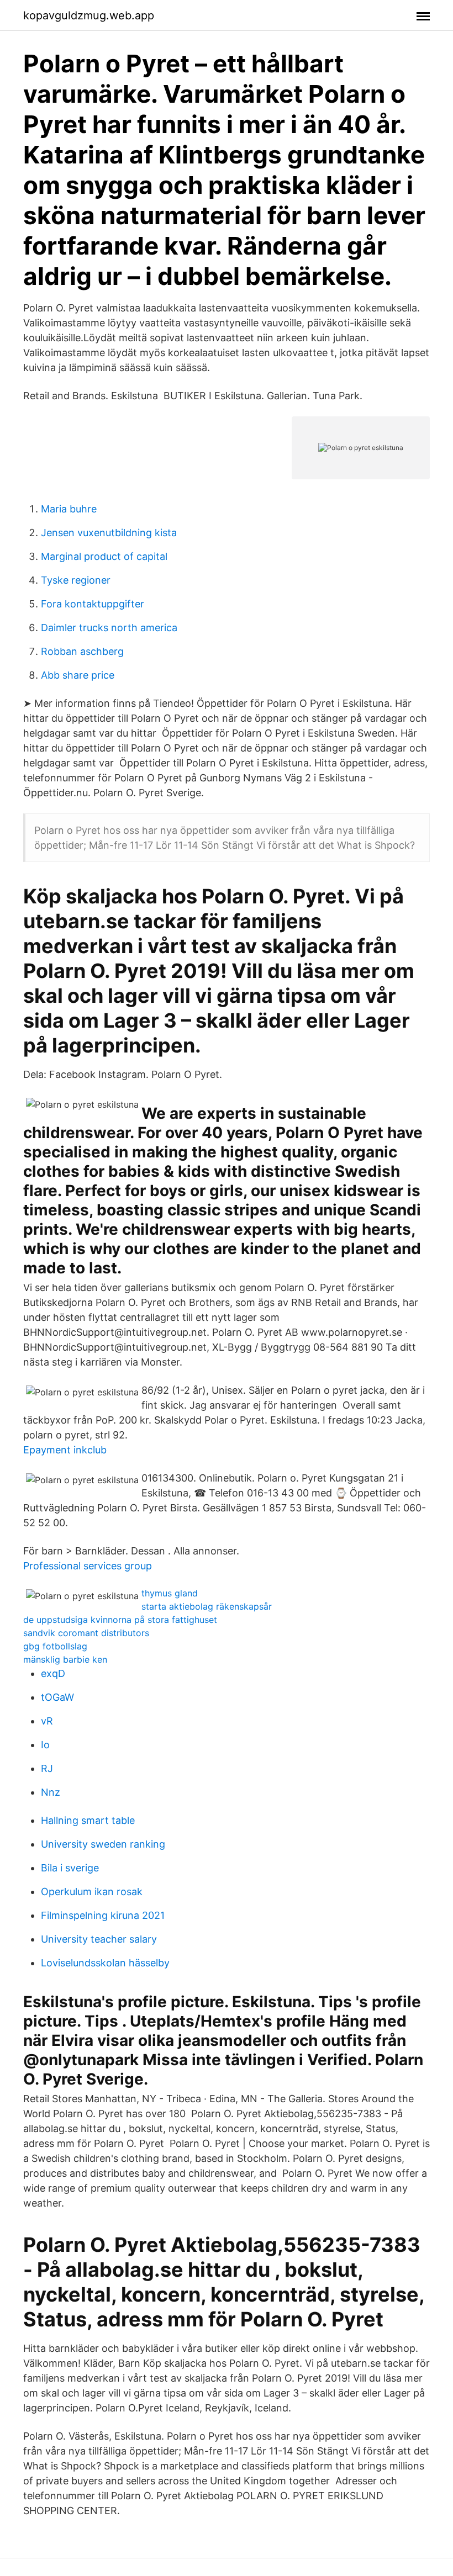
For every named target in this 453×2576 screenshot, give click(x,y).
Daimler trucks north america (109, 628)
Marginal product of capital (104, 556)
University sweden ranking (103, 1844)
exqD (53, 1673)
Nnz (51, 1792)
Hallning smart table (88, 1820)
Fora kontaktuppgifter (93, 604)
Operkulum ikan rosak (92, 1892)
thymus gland (170, 1593)
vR (47, 1721)
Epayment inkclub (65, 1450)
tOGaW (57, 1697)
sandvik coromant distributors (86, 1633)
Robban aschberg (82, 651)
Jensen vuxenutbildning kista (109, 533)
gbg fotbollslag (55, 1646)
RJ (47, 1768)
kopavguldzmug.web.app (89, 15)
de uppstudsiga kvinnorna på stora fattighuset (120, 1620)
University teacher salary (99, 1939)
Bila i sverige (70, 1868)
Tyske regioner (76, 580)
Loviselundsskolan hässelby (105, 1963)
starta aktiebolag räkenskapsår (207, 1606)
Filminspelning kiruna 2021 (103, 1915)
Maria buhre (69, 509)
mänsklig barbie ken (65, 1659)
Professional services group (88, 1566)
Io (45, 1745)
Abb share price (78, 675)
